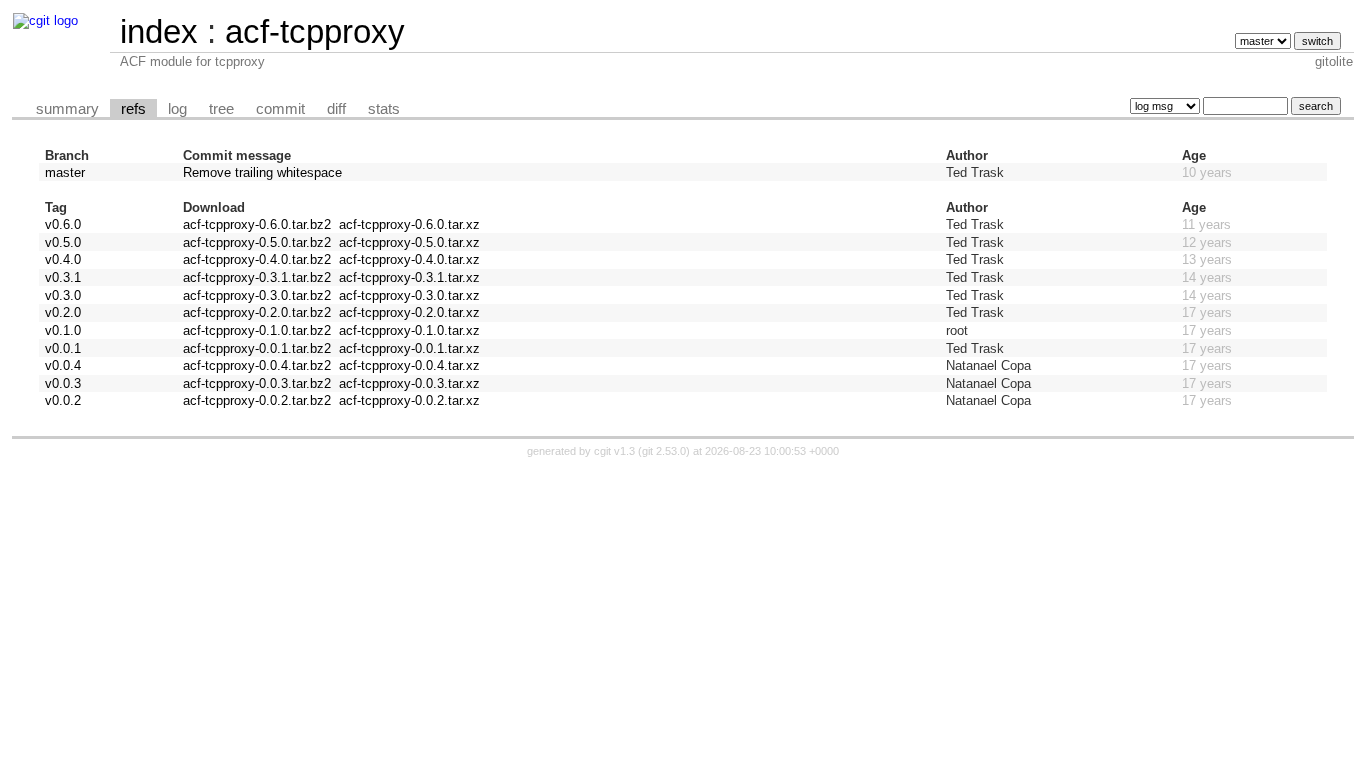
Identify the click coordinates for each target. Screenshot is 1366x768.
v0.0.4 (63, 365)
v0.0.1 (63, 348)
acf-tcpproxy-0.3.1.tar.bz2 (257, 277)
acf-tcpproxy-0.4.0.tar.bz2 (257, 259)
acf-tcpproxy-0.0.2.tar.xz (409, 400)
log (177, 109)
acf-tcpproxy (315, 31)
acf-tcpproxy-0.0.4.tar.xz (409, 365)
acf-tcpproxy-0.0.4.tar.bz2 (257, 365)
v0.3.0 (63, 295)
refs (133, 109)
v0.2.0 (63, 312)
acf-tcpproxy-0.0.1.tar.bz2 (257, 348)
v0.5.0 (63, 242)
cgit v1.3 (614, 451)
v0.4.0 (63, 259)
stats (384, 109)
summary (67, 109)
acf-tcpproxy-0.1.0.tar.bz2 (257, 330)
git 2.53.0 (664, 451)
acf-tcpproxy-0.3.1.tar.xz (409, 277)
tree (221, 109)
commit (280, 109)
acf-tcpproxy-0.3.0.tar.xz (409, 295)
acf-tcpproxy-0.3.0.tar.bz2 (257, 295)
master (65, 172)
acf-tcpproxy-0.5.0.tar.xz (409, 242)
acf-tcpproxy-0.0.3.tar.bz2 (257, 383)
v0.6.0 (63, 224)
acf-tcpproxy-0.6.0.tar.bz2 (257, 224)
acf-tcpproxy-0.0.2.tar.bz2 (257, 400)
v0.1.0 (63, 330)
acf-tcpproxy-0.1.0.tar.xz (409, 330)
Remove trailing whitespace (262, 172)
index (159, 31)
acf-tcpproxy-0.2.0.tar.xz (409, 312)
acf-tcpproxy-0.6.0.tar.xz (409, 224)
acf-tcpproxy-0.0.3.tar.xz (409, 383)
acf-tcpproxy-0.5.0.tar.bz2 (257, 242)
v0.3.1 (63, 277)
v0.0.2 (63, 400)
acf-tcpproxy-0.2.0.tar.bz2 (257, 312)
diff (336, 109)
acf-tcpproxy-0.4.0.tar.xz (409, 259)
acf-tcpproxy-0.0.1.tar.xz (409, 348)
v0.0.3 (63, 383)
